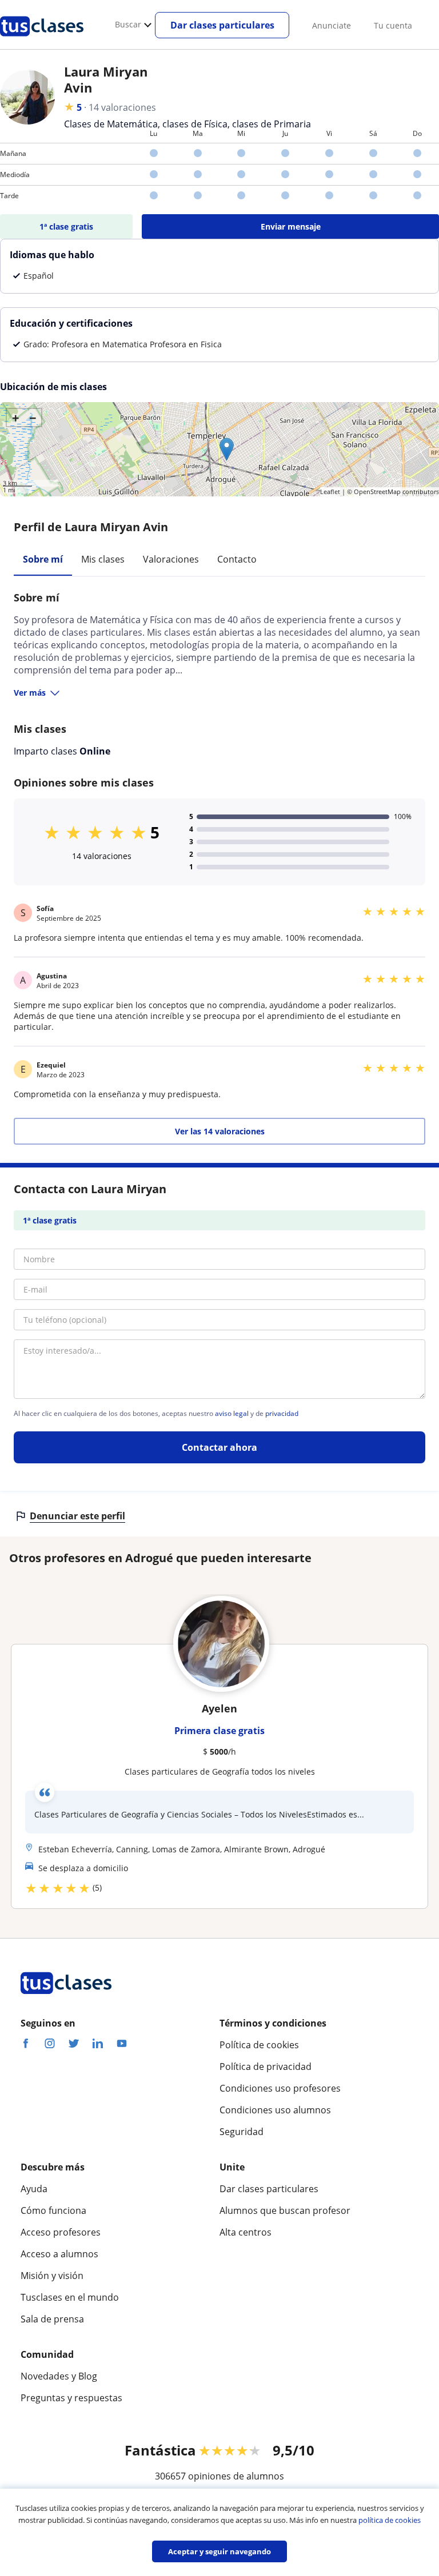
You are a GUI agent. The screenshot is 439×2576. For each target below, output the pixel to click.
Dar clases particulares (222, 25)
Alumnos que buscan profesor (285, 2210)
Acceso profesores (61, 2232)
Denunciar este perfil (77, 1516)
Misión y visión (52, 2276)
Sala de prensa (52, 2319)
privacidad (282, 1414)
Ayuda (34, 2189)
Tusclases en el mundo (70, 2297)
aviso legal (232, 1414)
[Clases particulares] (42, 41)
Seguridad (242, 2132)
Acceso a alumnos (59, 2254)
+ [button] (16, 418)
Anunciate (332, 25)
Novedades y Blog (59, 2376)
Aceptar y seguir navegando (219, 2551)
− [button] (33, 418)
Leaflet (330, 491)
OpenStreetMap (377, 491)
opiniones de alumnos (236, 2476)
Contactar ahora (219, 1447)
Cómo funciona (53, 2210)
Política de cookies (259, 2045)
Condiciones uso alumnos (275, 2110)
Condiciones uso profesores (280, 2088)
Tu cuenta (393, 25)
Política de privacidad (266, 2067)
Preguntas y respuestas (71, 2398)
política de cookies (390, 2520)
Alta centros (246, 2232)
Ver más (30, 693)
